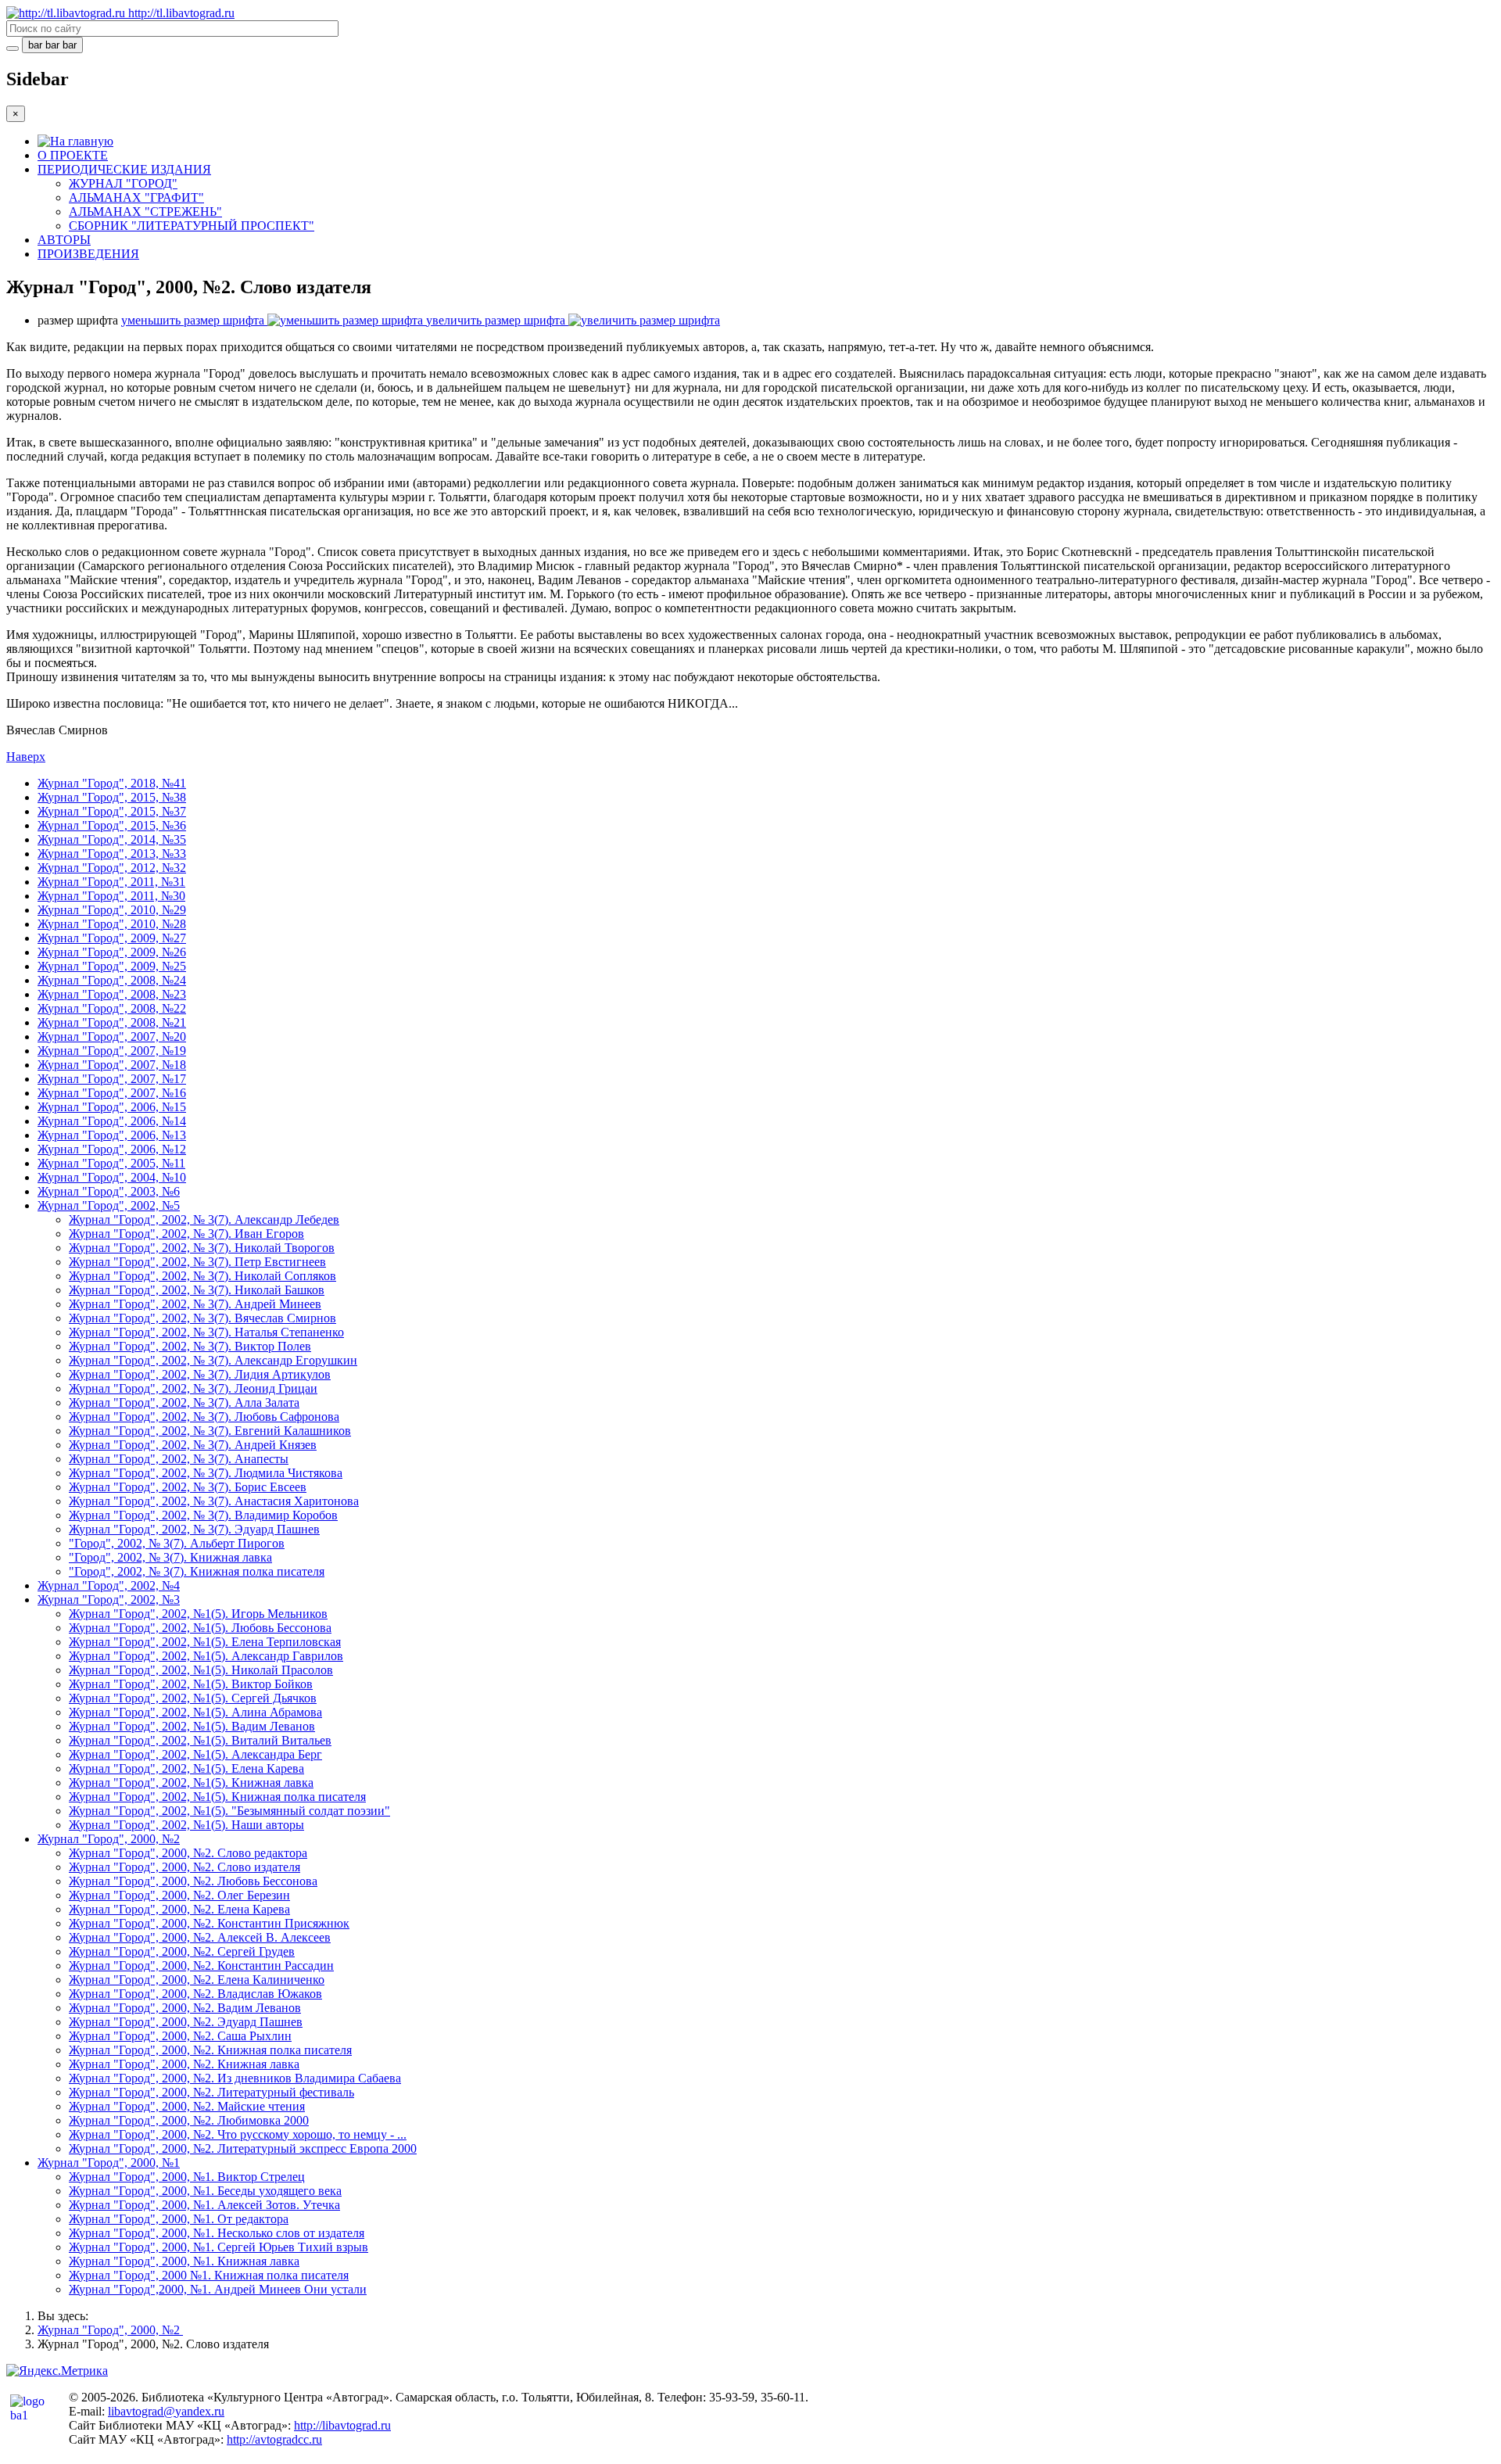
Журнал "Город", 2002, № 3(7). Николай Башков (197, 1290)
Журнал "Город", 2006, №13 (112, 1135)
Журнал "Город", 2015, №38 (112, 797)
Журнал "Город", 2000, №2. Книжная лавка (184, 2064)
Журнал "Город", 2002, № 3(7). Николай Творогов (202, 1248)
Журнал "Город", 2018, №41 (112, 783)
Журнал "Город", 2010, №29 (112, 910)
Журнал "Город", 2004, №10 (112, 1177)
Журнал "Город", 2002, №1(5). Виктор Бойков (191, 1684)
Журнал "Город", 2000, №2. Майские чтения (187, 2106)
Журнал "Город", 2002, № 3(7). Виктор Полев (190, 1346)
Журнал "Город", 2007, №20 (112, 1037)
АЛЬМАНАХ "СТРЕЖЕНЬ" (145, 212)
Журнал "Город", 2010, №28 (112, 924)
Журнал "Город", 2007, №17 (112, 1079)
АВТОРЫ (64, 240)
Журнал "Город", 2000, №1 (109, 2163)
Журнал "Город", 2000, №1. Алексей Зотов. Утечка (204, 2205)
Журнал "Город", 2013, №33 (112, 854)
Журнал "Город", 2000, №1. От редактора (179, 2219)
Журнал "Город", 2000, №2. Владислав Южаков (195, 1994)
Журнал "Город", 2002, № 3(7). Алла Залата (184, 1402)
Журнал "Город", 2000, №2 (109, 1839)
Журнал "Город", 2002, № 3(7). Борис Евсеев (188, 1487)
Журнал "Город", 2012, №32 (112, 868)
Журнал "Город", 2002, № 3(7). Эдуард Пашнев (194, 1529)
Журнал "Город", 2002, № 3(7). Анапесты (179, 1459)
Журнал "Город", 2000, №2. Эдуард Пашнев (186, 2022)
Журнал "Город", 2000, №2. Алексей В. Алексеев (200, 1937)
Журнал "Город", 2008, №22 (112, 1008)
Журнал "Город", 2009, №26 (112, 952)
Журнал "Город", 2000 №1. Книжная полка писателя (209, 2275)
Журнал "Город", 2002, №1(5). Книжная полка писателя (217, 1797)
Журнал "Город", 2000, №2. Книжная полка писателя (210, 2050)
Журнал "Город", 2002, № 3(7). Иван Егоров (186, 1234)
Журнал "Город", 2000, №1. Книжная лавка (184, 2261)
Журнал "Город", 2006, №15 (112, 1107)
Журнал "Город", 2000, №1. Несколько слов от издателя (217, 2233)
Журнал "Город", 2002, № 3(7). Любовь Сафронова (204, 1417)
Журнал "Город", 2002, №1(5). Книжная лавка (191, 1783)
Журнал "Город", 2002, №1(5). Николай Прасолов (201, 1670)
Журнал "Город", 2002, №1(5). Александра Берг (195, 1754)
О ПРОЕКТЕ (73, 155)
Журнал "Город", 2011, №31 (111, 882)
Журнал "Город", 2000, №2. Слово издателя (184, 1867)
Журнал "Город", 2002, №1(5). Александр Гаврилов (206, 1656)
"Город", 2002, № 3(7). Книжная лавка (170, 1557)
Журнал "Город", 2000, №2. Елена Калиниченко (197, 1980)
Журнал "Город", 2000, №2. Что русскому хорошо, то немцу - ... (238, 2134)
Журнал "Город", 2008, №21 (112, 1022)
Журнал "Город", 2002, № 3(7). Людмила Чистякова (206, 1473)
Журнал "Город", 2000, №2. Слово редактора (188, 1853)
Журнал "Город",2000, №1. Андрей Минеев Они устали (218, 2289)
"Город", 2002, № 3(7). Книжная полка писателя (197, 1571)
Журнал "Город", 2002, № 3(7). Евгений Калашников (210, 1431)
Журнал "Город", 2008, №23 (112, 994)
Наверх (26, 757)
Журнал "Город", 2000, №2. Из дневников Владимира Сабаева (235, 2078)
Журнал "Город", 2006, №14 (112, 1121)
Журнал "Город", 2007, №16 (112, 1093)
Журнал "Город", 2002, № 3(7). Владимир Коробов (203, 1515)
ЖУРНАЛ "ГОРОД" (123, 183)
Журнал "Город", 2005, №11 (111, 1163)
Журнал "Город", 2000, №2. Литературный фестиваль (211, 2092)
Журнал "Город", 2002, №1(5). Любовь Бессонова (200, 1628)
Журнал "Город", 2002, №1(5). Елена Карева (186, 1768)
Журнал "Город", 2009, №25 (112, 966)
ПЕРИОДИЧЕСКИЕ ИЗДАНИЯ (124, 169)
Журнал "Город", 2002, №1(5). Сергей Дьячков (193, 1698)
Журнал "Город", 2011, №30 (111, 896)
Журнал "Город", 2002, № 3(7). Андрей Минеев (195, 1304)
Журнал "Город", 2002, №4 (109, 1585)
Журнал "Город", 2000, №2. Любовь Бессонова (193, 1881)
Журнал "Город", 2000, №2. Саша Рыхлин (180, 2036)
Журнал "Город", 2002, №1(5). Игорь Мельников (198, 1614)
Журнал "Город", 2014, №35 (112, 839)
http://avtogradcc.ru (274, 2439)
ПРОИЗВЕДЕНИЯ (88, 254)
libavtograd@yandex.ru (166, 2411)
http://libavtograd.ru (342, 2425)
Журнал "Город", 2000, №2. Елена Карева (179, 1909)
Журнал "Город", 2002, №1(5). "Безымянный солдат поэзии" (229, 1811)
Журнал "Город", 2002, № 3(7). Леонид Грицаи (193, 1388)
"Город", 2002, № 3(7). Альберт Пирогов (177, 1543)
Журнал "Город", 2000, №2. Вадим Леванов (185, 2008)
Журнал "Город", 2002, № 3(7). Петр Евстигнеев (197, 1262)
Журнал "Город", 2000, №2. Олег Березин (179, 1895)
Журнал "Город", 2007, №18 (112, 1065)
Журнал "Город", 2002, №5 (109, 1205)
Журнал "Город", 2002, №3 (109, 1600)
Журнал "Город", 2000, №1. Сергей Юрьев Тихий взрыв (219, 2247)
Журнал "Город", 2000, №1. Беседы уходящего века (205, 2191)
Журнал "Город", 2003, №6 (109, 1191)
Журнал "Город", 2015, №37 (112, 811)
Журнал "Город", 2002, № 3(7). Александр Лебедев (204, 1219)
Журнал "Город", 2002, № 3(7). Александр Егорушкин (213, 1360)
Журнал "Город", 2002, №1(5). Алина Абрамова (195, 1712)
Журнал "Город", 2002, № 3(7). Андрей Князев (193, 1445)
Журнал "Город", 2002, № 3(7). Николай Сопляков (202, 1276)
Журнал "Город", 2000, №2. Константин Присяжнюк (209, 1923)
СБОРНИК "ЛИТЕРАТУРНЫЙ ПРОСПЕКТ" (192, 226)
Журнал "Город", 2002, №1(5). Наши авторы (186, 1825)
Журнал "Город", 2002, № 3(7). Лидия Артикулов (200, 1374)
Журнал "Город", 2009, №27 (112, 938)
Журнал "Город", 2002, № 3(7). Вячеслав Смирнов (202, 1318)
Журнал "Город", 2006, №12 (112, 1149)
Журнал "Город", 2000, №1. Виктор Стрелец (187, 2177)
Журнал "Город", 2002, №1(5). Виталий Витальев (200, 1740)
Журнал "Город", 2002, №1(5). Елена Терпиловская (205, 1642)
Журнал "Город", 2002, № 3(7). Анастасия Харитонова (214, 1501)
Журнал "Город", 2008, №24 (112, 980)
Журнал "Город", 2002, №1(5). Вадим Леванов (192, 1726)
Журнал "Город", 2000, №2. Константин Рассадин (201, 1965)
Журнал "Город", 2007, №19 (112, 1051)
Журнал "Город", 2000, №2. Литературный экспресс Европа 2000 (243, 2148)
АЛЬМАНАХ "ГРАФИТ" (136, 197)
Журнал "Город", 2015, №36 (112, 825)
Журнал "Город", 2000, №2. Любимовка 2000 (189, 2120)
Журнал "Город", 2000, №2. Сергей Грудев (182, 1951)
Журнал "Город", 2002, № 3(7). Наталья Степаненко (206, 1332)
